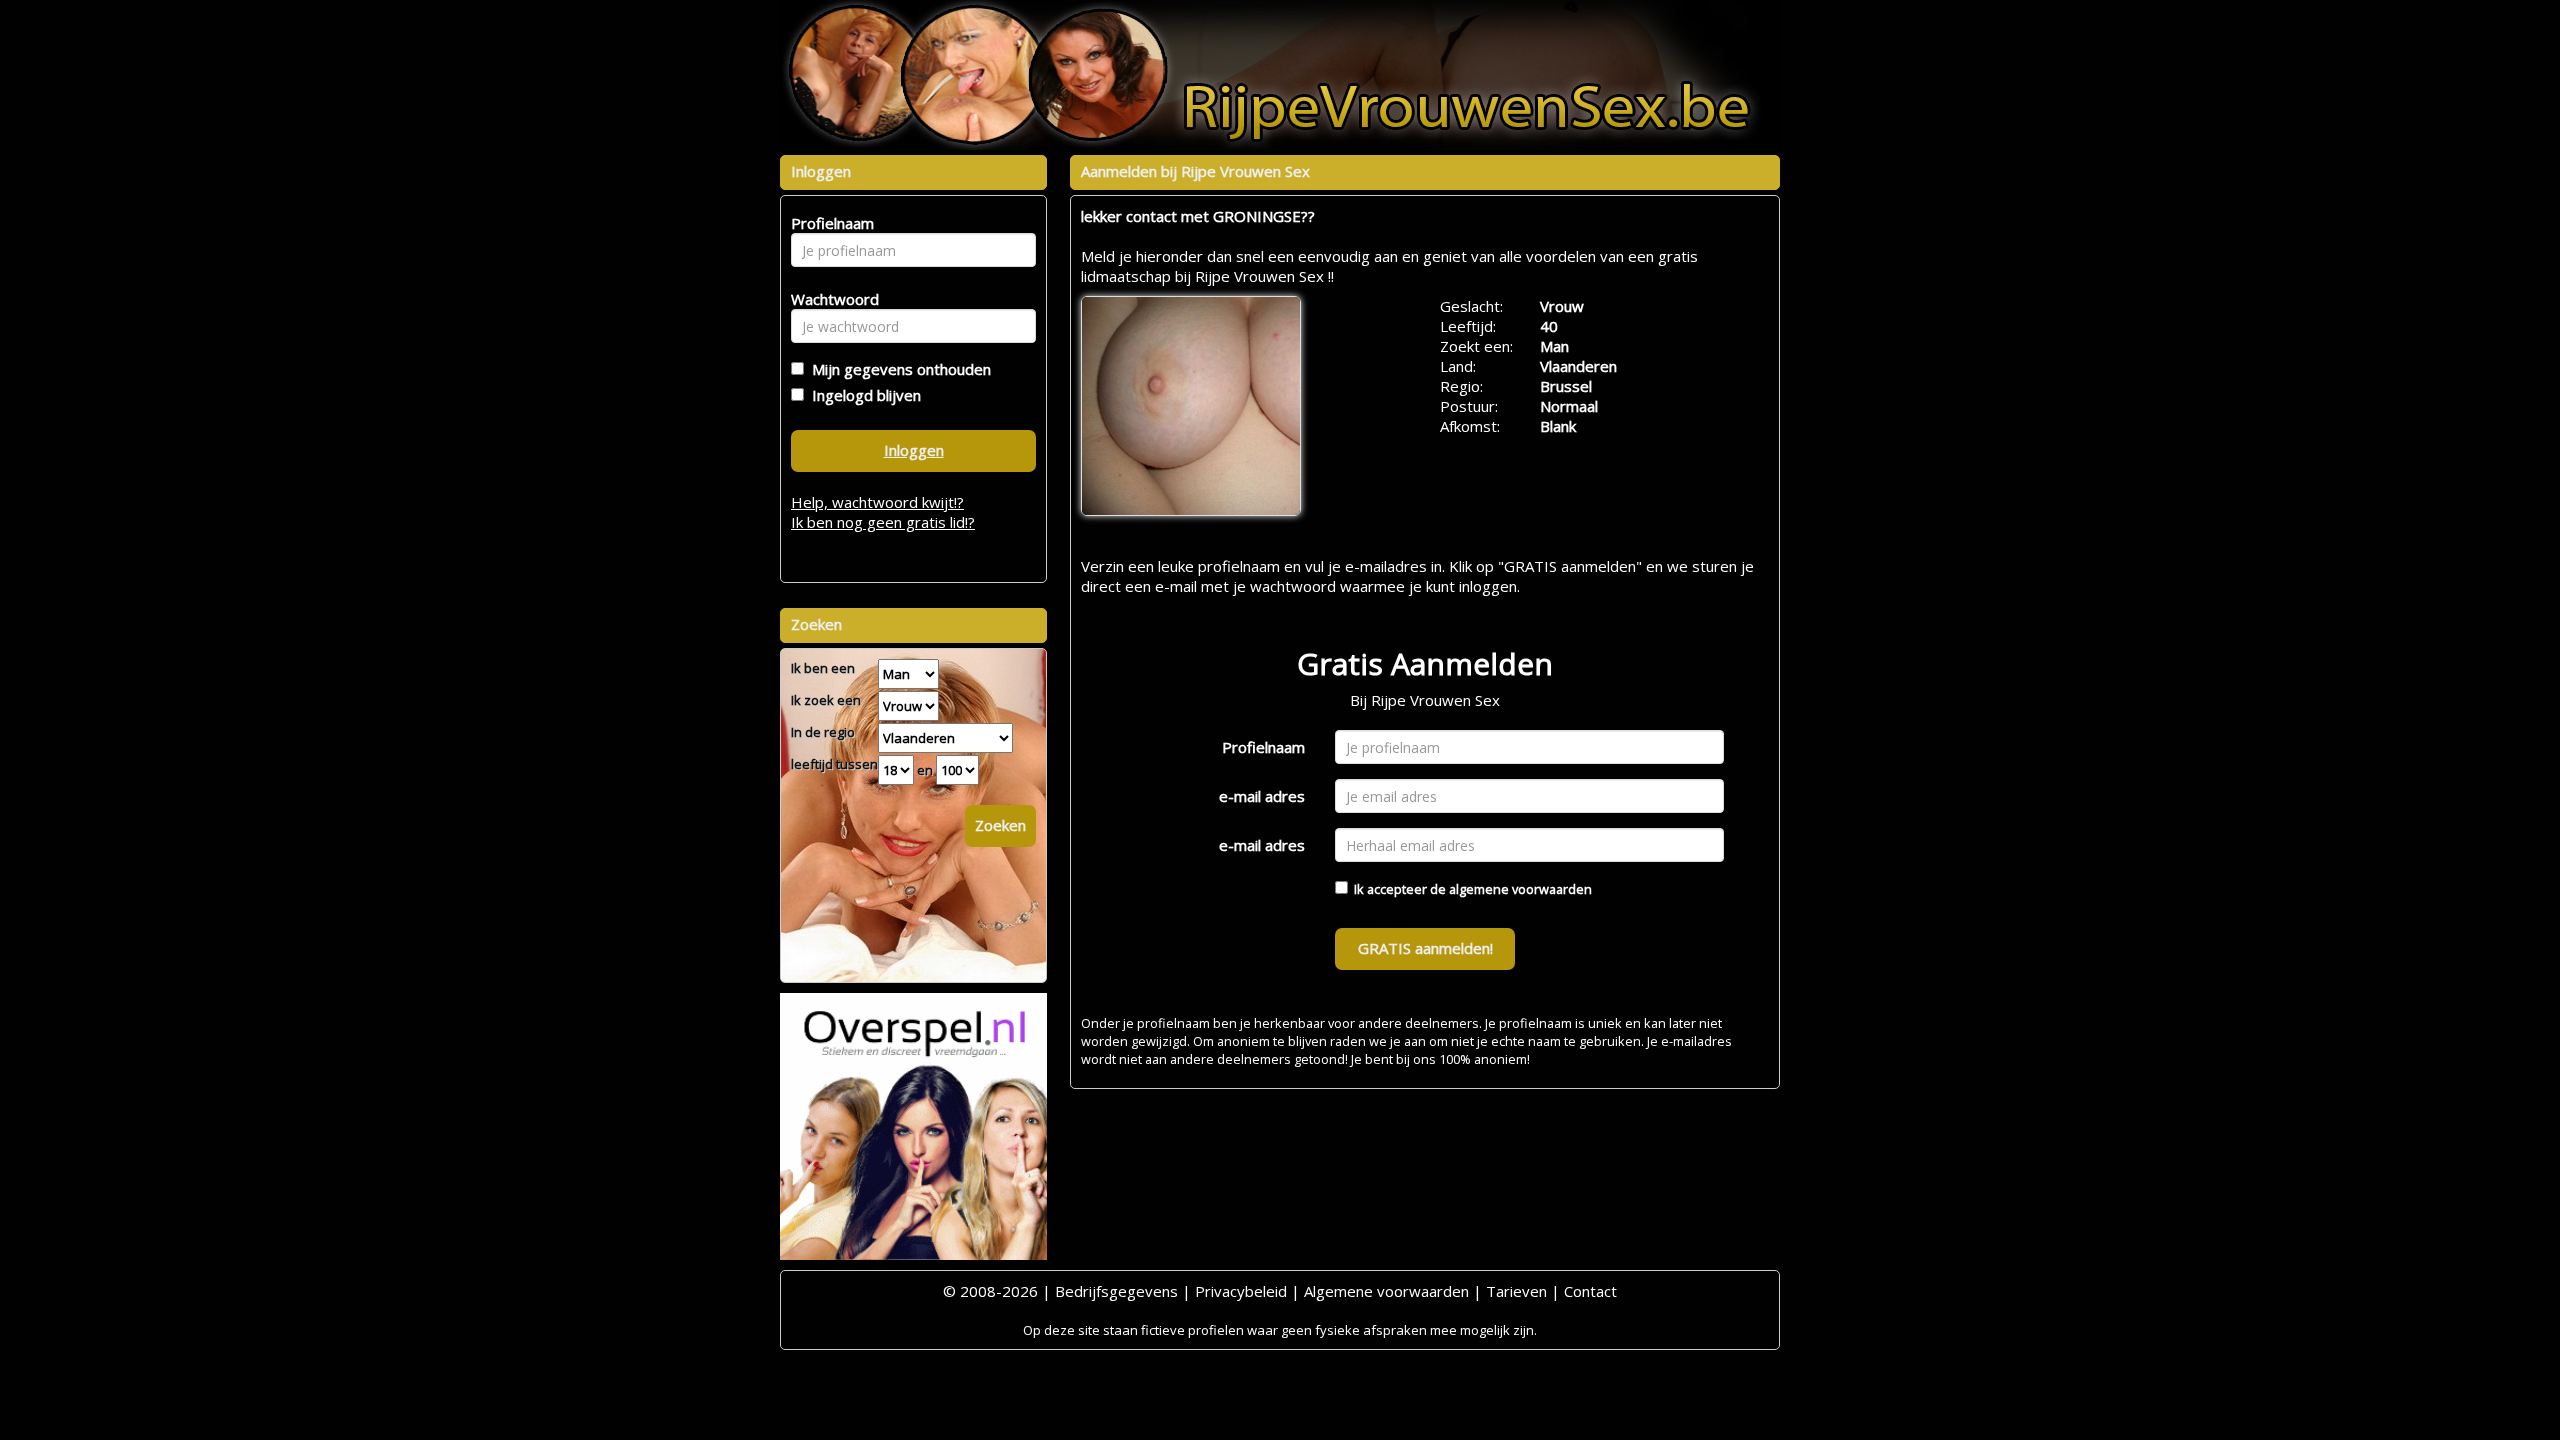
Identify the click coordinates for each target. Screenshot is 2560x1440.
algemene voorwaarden (1520, 889)
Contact (1590, 1291)
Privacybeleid (1241, 1291)
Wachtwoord (829, 299)
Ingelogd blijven (862, 395)
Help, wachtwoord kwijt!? (877, 502)
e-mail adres (1262, 796)
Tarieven (1516, 1291)
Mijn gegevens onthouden (897, 369)
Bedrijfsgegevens (1116, 1291)
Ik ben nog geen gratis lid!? (883, 522)
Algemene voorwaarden (1386, 1291)
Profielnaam (1263, 747)
